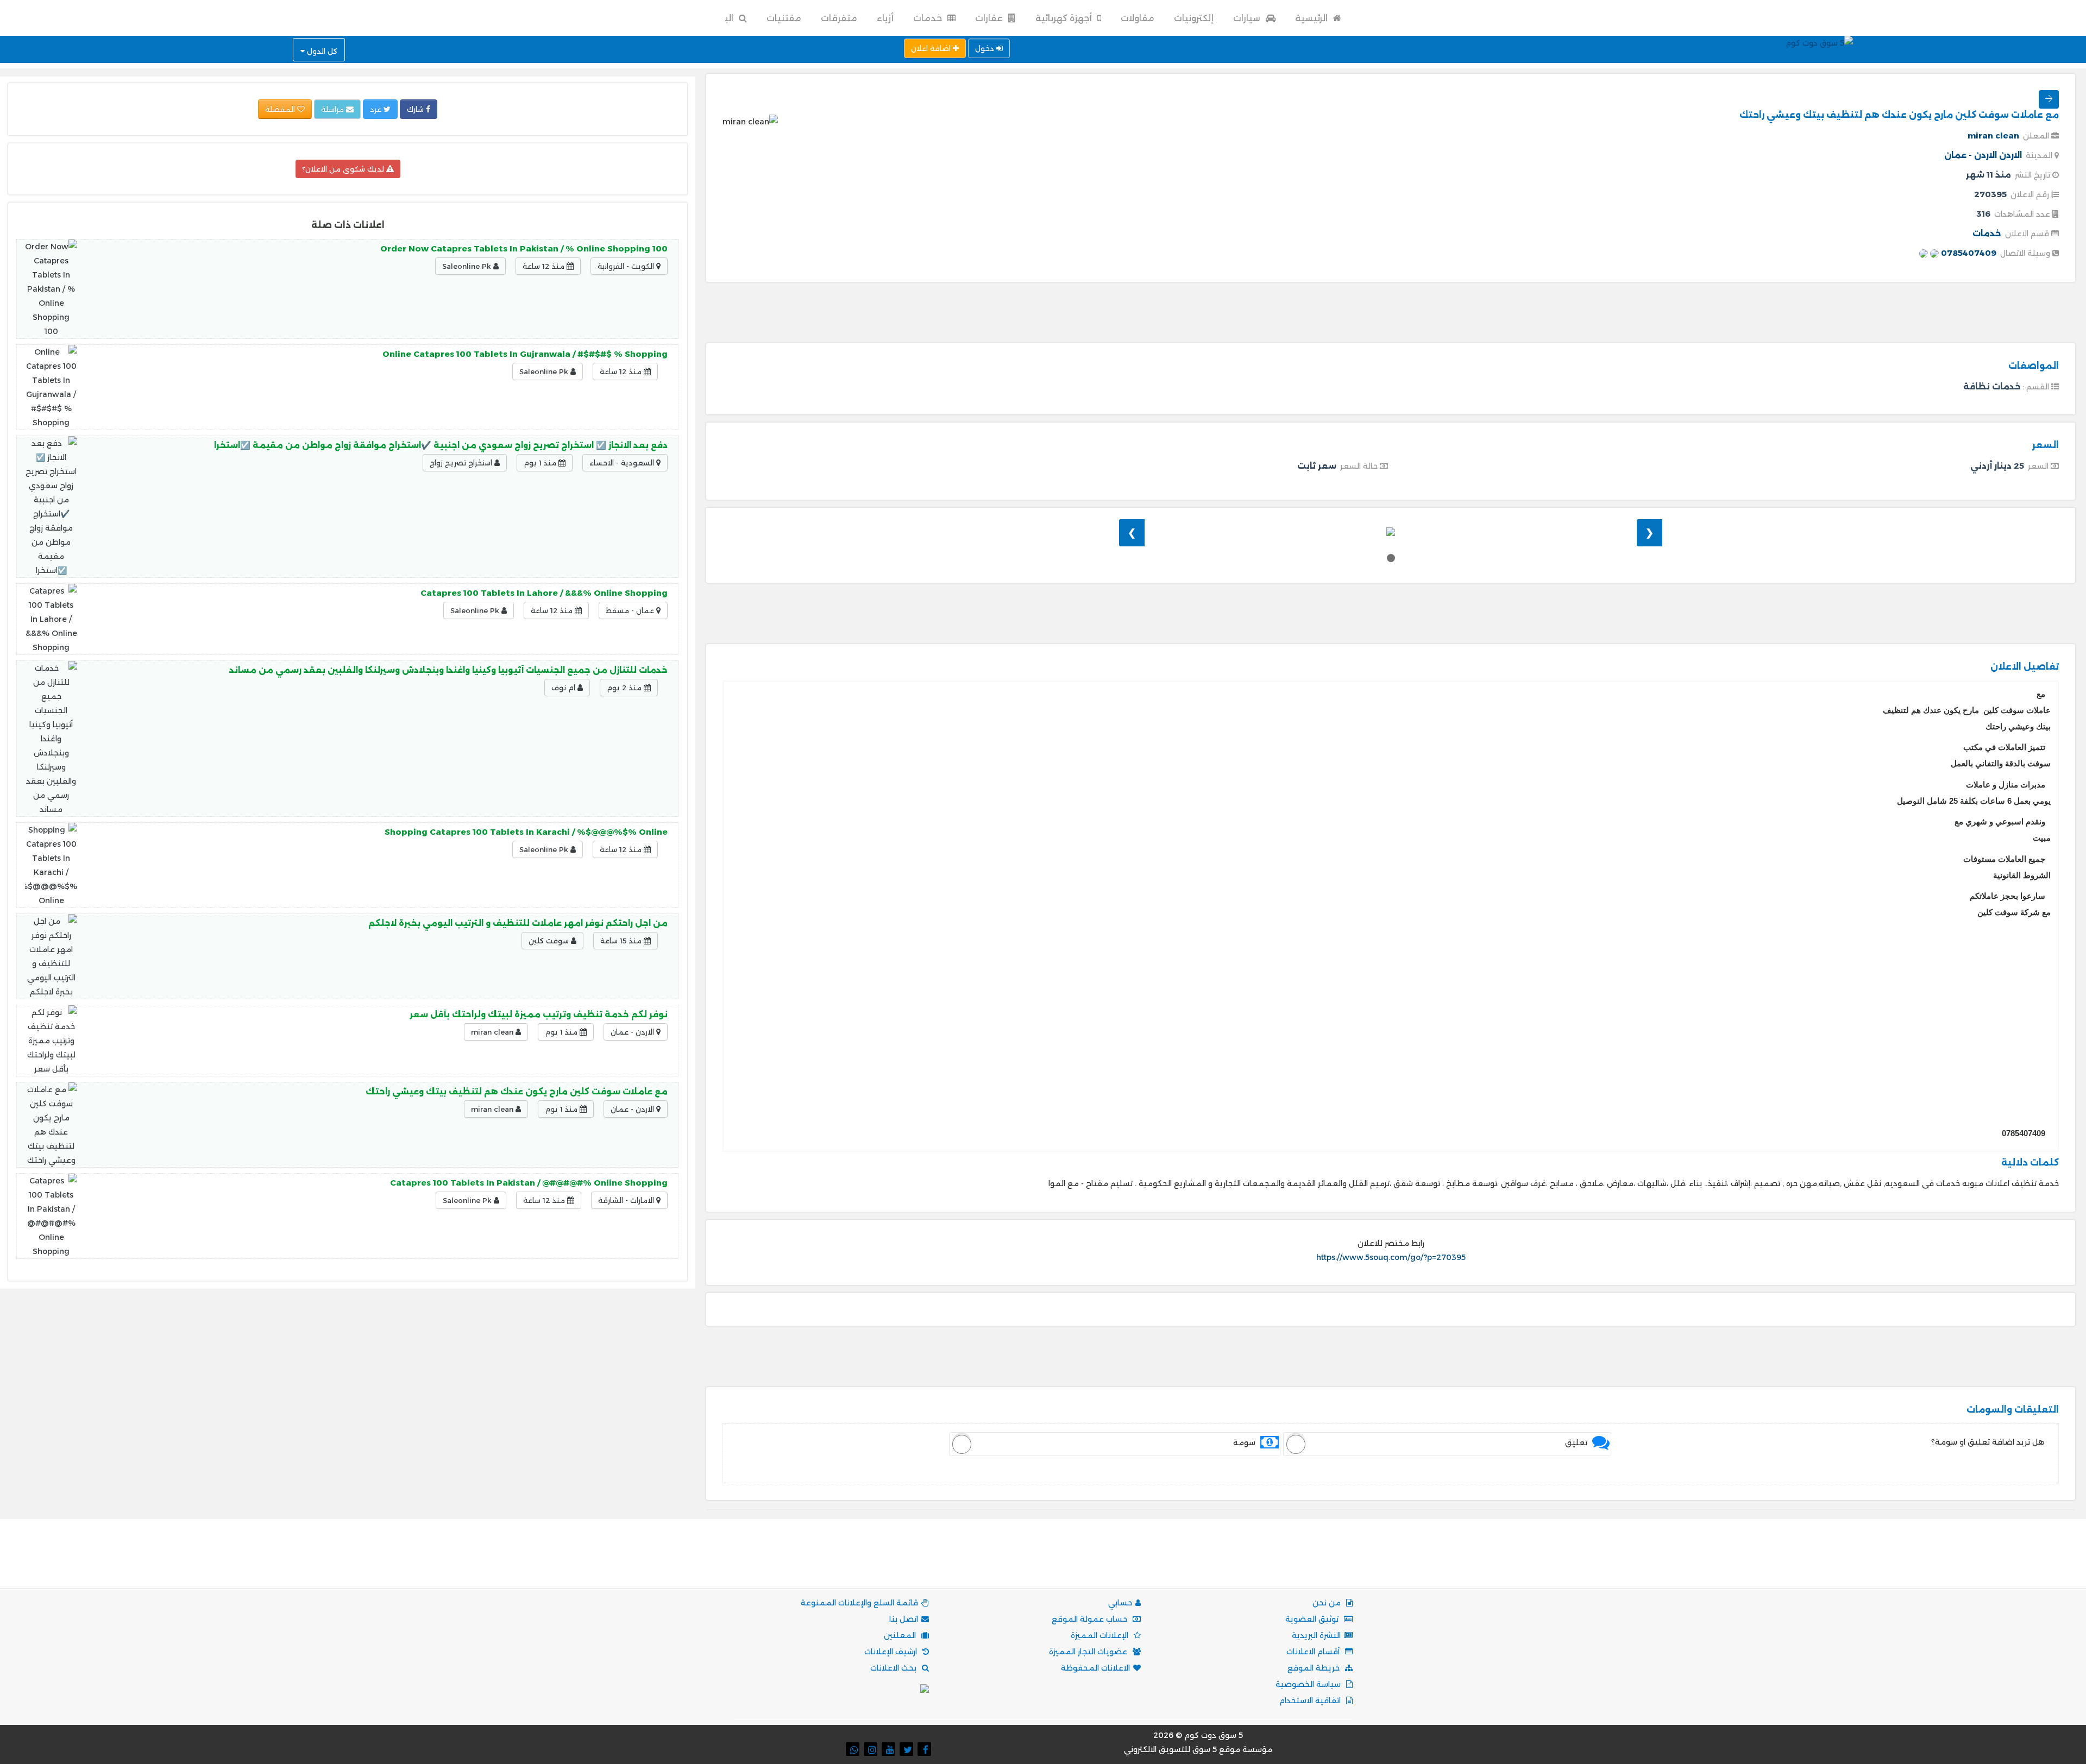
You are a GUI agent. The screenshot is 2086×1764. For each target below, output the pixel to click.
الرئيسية (1312, 18)
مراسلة (334, 109)
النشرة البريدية (1316, 1635)
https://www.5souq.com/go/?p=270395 (1391, 1257)
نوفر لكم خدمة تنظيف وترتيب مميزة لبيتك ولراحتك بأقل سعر (539, 1014)
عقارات (990, 18)
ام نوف (564, 688)
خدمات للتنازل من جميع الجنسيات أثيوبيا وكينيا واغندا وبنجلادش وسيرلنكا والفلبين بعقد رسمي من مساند (448, 670)
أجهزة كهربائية (1065, 18)
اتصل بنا (904, 1619)
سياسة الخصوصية (1309, 1684)
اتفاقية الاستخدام (1311, 1700)
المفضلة (281, 109)
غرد (377, 109)
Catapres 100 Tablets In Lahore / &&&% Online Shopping (544, 593)
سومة (1244, 1442)
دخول (986, 48)
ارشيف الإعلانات (892, 1652)
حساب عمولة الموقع (1091, 1619)
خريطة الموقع (1315, 1668)
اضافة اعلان (932, 48)
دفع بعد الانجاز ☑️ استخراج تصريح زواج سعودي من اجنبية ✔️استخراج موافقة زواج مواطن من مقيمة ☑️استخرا (441, 445)
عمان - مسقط (631, 610)
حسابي (1120, 1603)
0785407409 (1968, 253)
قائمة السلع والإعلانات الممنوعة (859, 1603)
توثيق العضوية (1313, 1619)
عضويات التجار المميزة (1089, 1652)
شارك (416, 109)
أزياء (885, 18)
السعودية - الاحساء (623, 463)
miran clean (1993, 136)
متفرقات (839, 18)
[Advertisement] (1391, 314)
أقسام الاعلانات (1314, 1652)
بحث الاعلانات (894, 1668)
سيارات (1248, 18)
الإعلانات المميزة (1101, 1635)
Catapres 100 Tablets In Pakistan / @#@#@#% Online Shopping (529, 1183)
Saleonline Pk (468, 266)
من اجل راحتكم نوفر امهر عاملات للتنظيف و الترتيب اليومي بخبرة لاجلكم (518, 923)
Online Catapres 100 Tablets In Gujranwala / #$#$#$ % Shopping (525, 354)
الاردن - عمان (1971, 155)
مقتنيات (784, 18)
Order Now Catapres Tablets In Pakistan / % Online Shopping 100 (524, 248)
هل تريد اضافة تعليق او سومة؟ (1988, 1442)
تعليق (1576, 1442)
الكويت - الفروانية (627, 266)
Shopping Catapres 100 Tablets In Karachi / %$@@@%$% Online (526, 832)
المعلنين (901, 1635)
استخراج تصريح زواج (462, 463)
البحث (721, 18)
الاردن (2010, 155)
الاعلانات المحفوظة (1095, 1668)
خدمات (929, 18)
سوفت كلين (550, 941)
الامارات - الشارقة (627, 1200)
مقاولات (1138, 18)
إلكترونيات (1194, 18)
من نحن (1328, 1603)
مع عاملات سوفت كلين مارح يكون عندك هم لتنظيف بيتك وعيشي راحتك (517, 1091)
